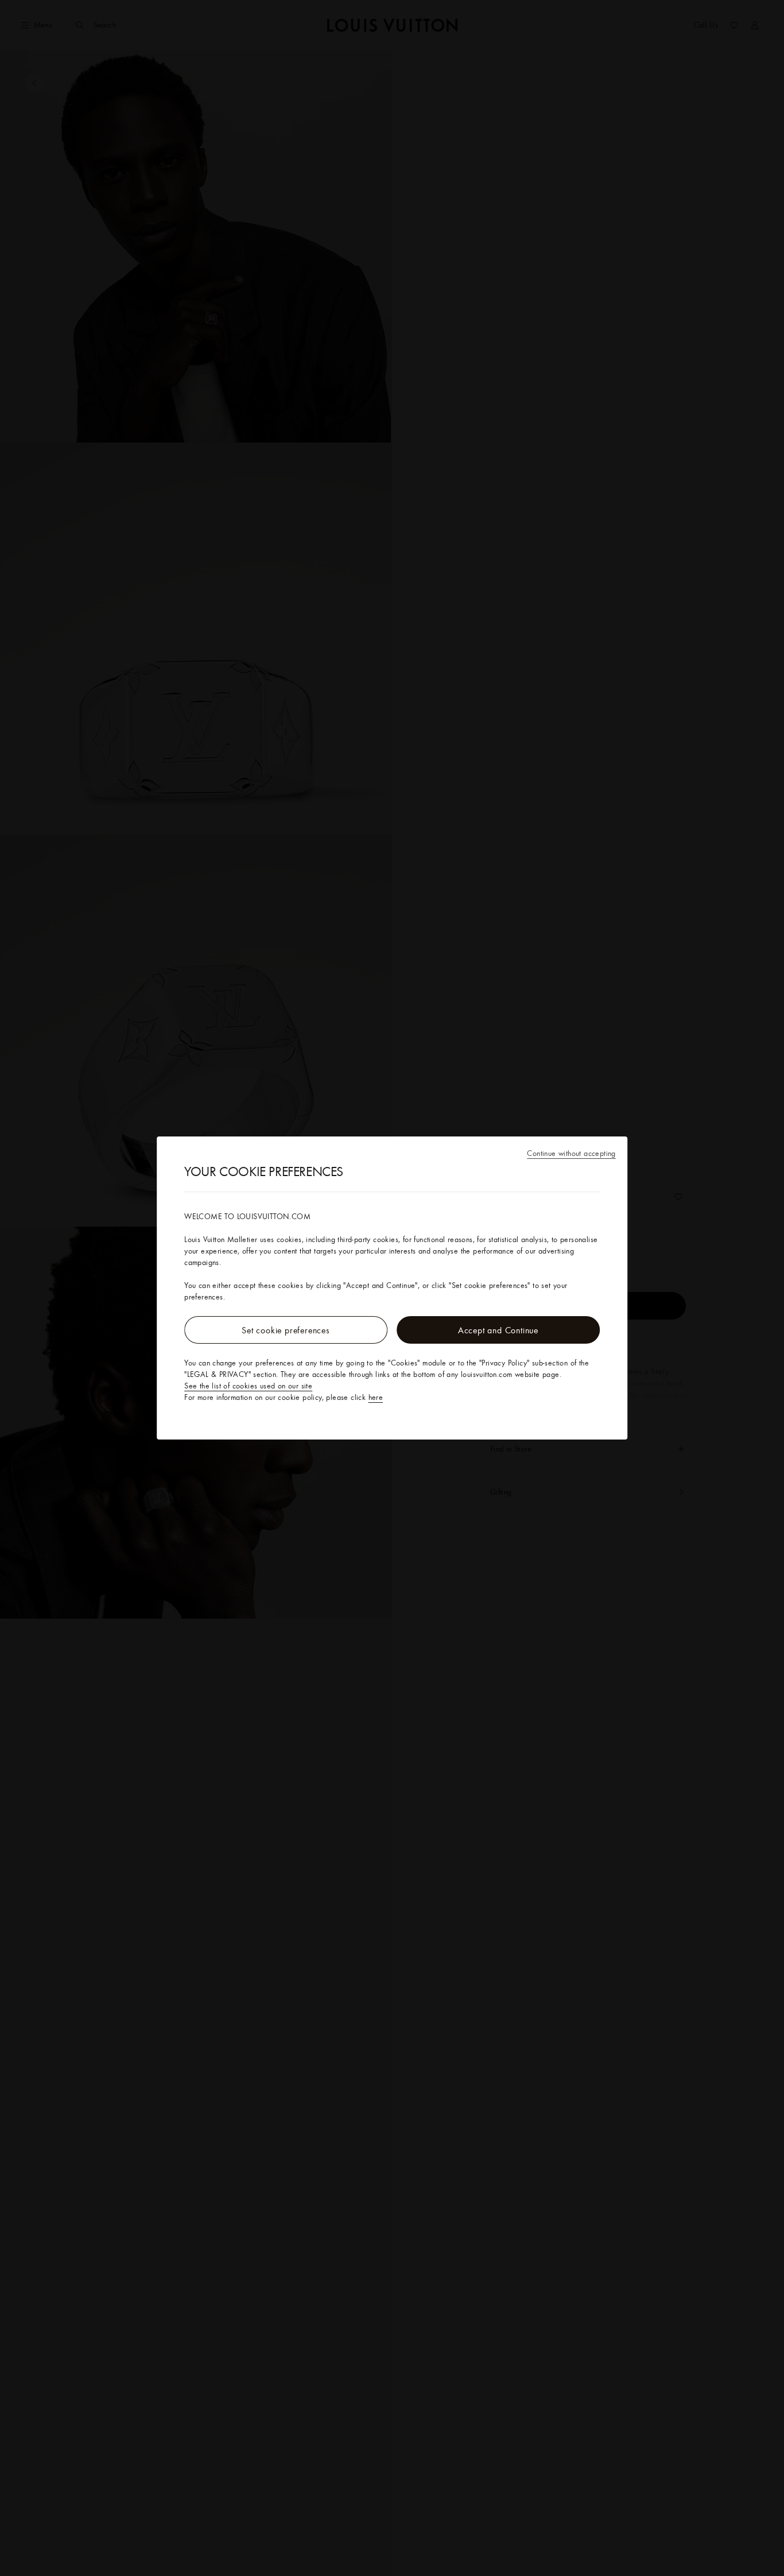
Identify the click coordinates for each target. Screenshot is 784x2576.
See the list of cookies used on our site (248, 1386)
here (376, 1397)
